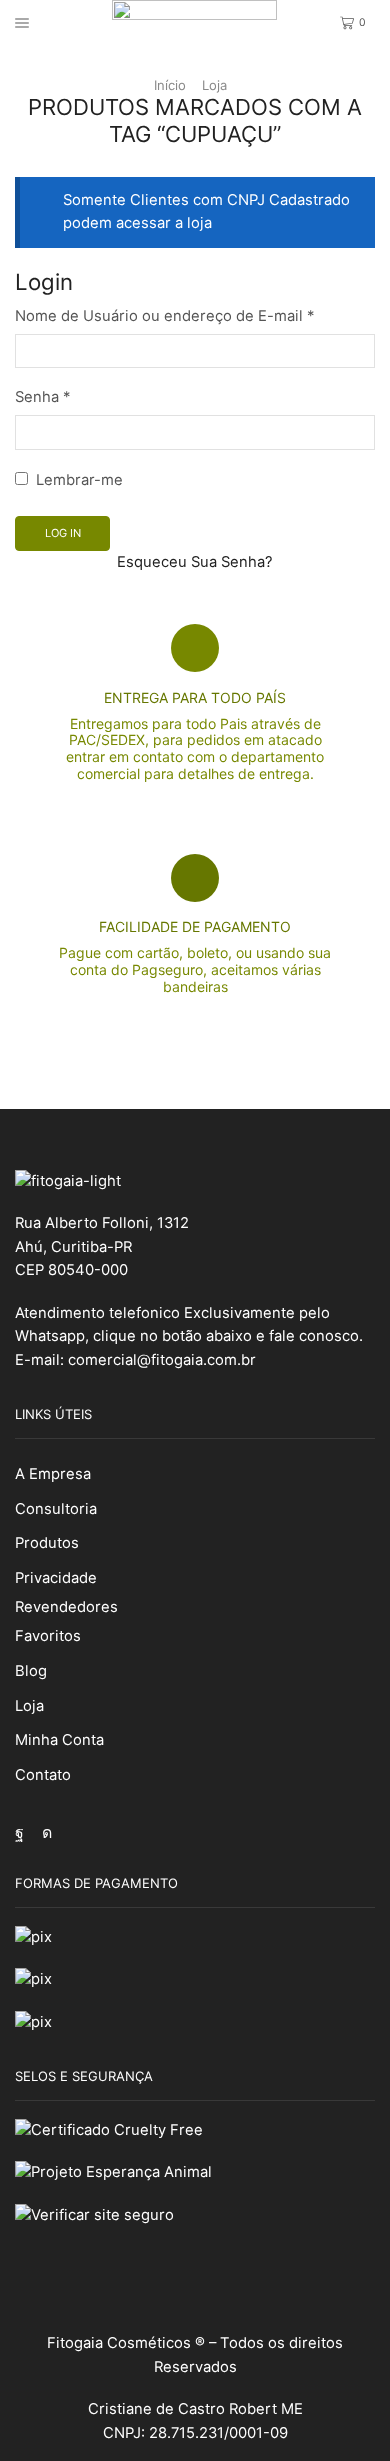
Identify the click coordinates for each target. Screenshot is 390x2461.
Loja (214, 85)
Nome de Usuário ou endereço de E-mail (164, 316)
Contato (43, 1775)
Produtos (47, 1543)
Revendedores (66, 1607)
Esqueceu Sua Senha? (195, 562)
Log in (63, 533)
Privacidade (56, 1578)
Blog (31, 1671)
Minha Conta (59, 1740)
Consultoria (56, 1509)
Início (170, 85)
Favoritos (48, 1636)
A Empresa (53, 1474)
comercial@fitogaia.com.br (162, 1360)
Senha (42, 397)
